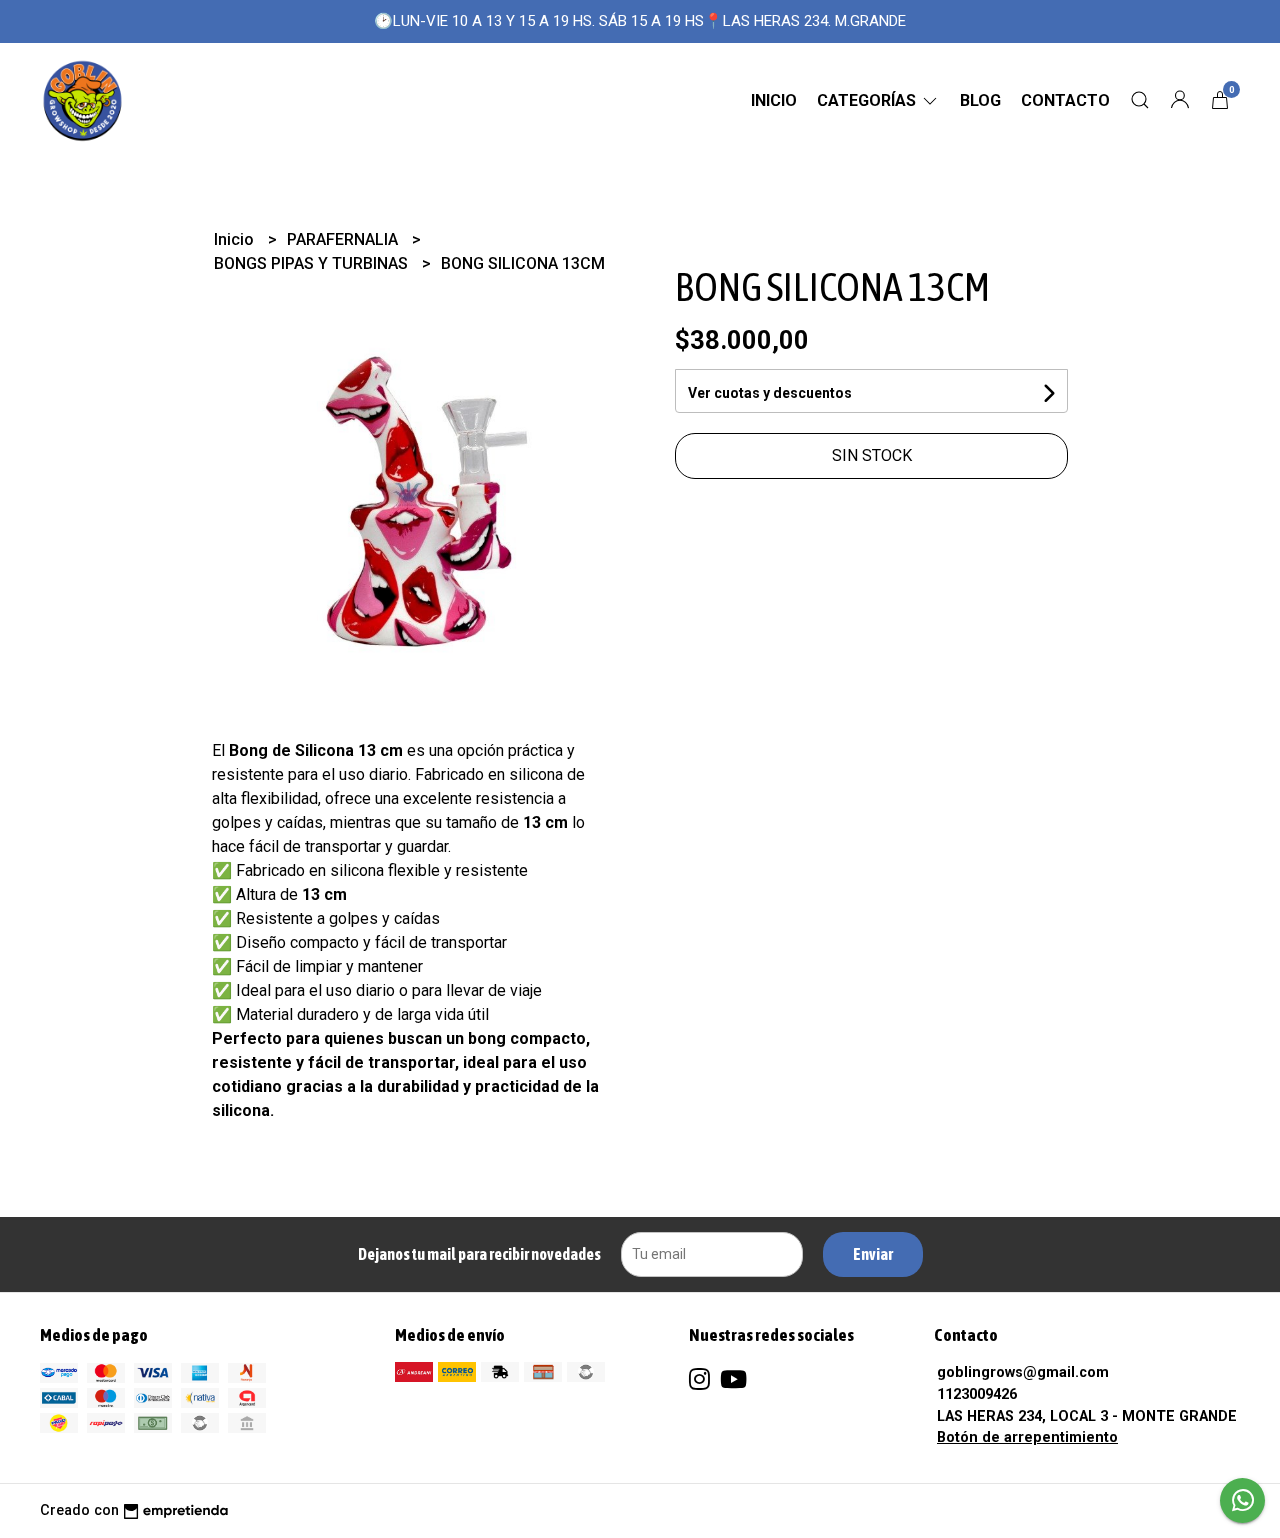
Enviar (873, 1254)
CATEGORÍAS (868, 100)
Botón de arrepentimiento (1027, 1437)
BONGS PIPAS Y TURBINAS (313, 263)
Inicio (774, 100)
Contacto (1065, 100)
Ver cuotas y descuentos (770, 393)
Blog (980, 100)
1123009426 (977, 1394)
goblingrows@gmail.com (1023, 1372)
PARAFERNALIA (344, 239)
